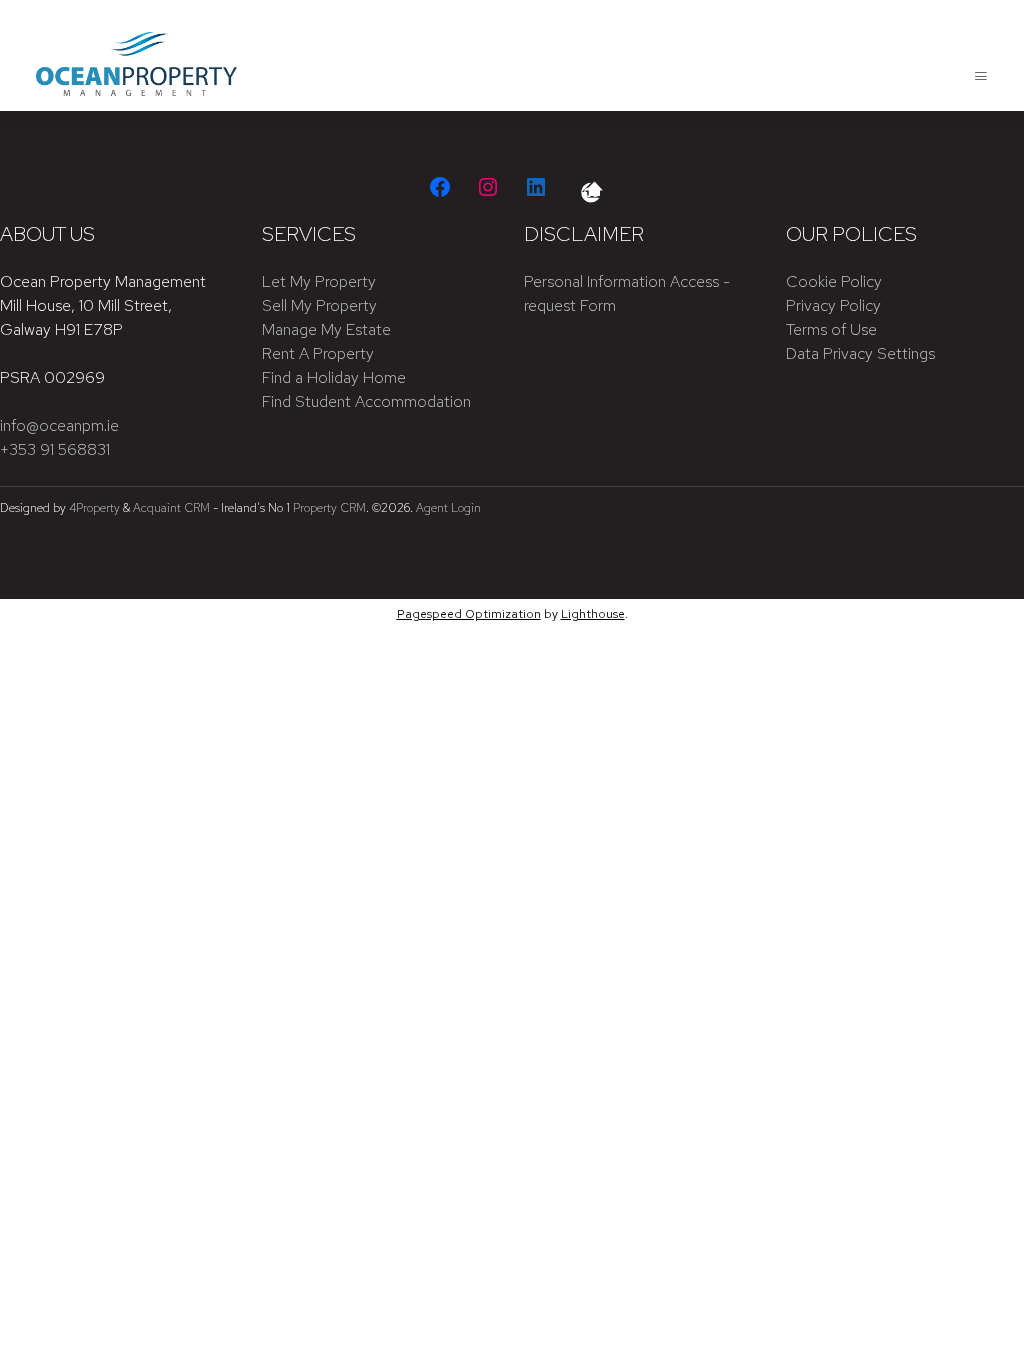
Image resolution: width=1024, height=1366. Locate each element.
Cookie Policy (834, 281)
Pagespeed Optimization (469, 614)
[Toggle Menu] (981, 76)
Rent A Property (318, 353)
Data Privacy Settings (860, 353)
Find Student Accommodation (366, 401)
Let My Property (319, 281)
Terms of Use (831, 329)
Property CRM (329, 508)
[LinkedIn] (536, 187)
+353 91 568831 (55, 449)
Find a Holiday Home (334, 377)
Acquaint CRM (171, 508)
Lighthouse (593, 614)
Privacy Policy (833, 305)
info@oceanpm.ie (59, 425)
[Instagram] (488, 187)
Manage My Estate (326, 329)
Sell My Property (319, 305)
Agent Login (448, 508)
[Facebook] (440, 187)
